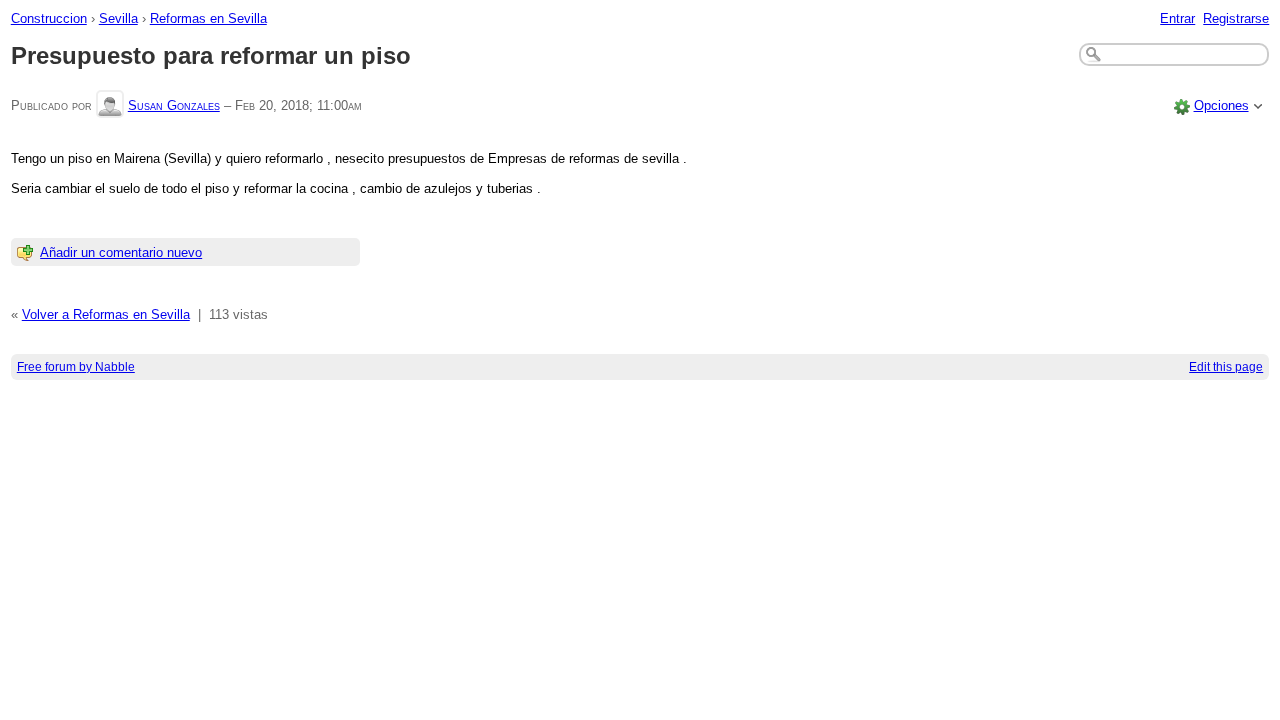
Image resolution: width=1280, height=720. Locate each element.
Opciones (1221, 105)
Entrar (1177, 18)
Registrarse (1236, 18)
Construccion (49, 18)
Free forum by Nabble (76, 367)
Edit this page (1226, 367)
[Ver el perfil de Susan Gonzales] (110, 105)
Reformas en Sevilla (208, 18)
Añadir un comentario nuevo (121, 252)
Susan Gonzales (174, 105)
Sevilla (118, 18)
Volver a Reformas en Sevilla (106, 314)
